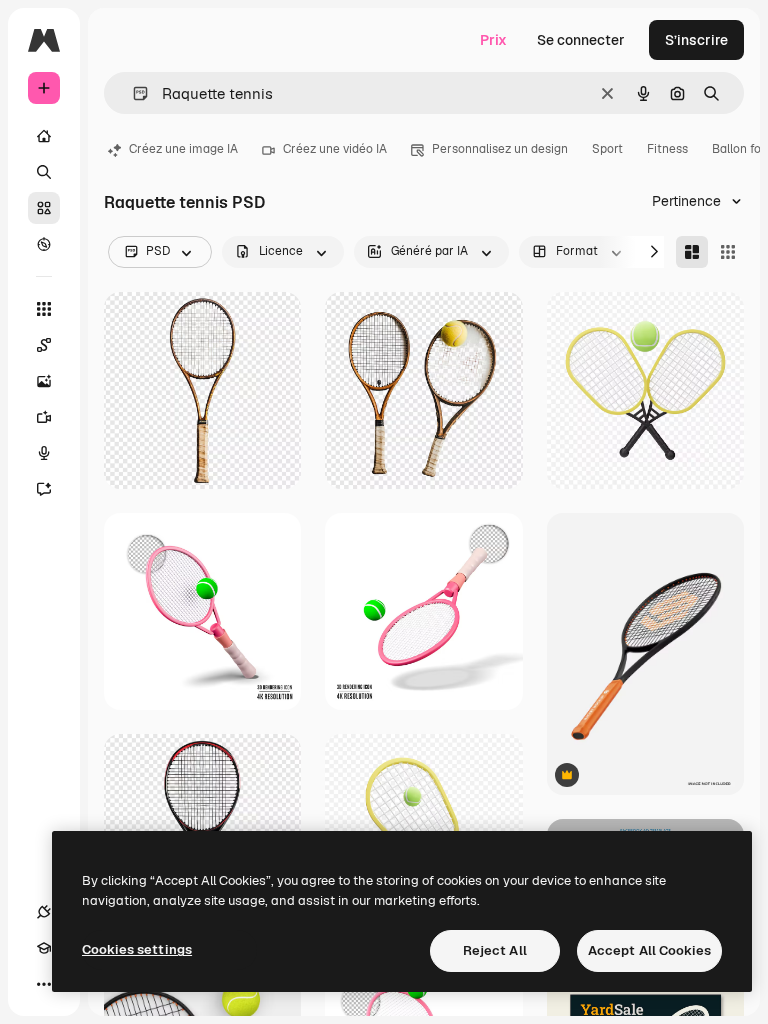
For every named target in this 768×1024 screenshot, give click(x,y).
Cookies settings (137, 949)
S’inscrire (696, 40)
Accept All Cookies (649, 950)
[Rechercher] (44, 172)
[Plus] (44, 984)
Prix (493, 40)
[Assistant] (44, 489)
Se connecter (581, 40)
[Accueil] (44, 136)
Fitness (667, 149)
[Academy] (44, 948)
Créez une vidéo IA (335, 149)
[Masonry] (692, 252)
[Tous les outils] (44, 309)
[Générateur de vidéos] (44, 417)
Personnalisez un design (500, 149)
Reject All (495, 950)
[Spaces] (44, 345)
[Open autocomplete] (132, 93)
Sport (607, 149)
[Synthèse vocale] (44, 453)
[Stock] (44, 208)
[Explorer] (44, 244)
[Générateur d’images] (44, 381)
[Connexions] (44, 912)
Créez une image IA (183, 149)
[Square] (728, 252)
